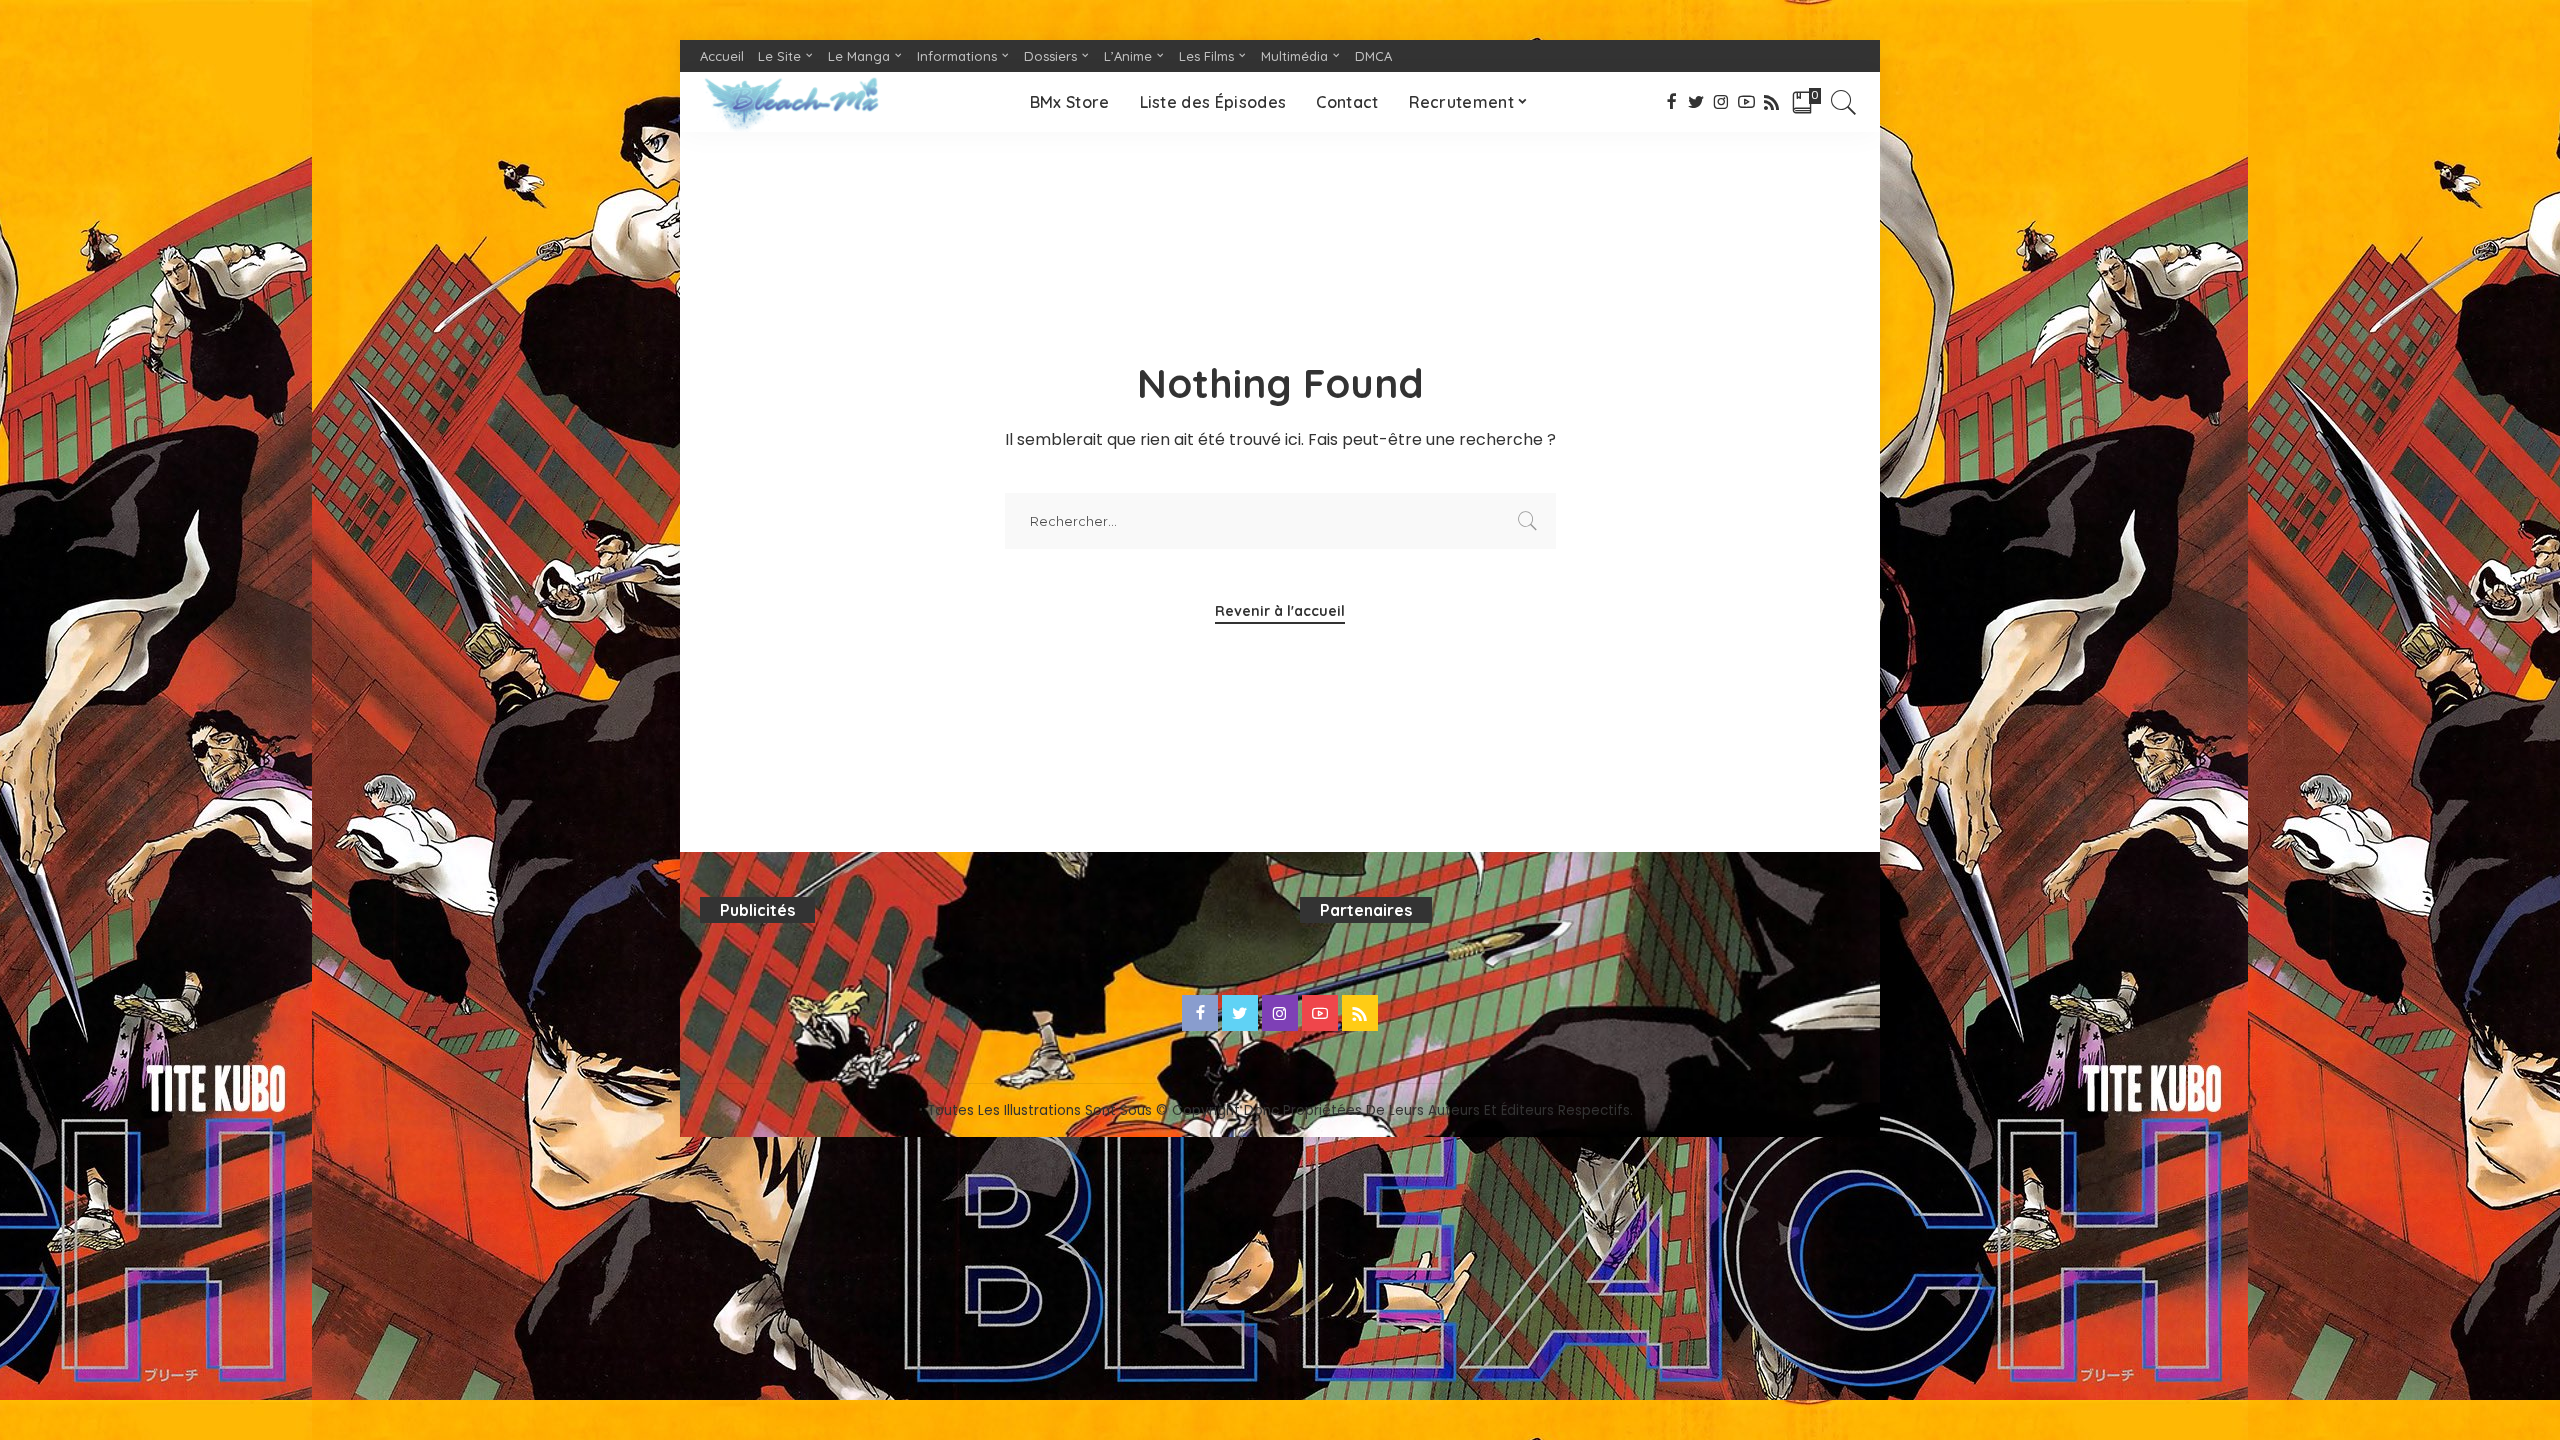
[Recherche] (1844, 102)
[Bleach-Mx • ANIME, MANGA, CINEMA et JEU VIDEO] (791, 102)
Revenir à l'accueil (1280, 611)
